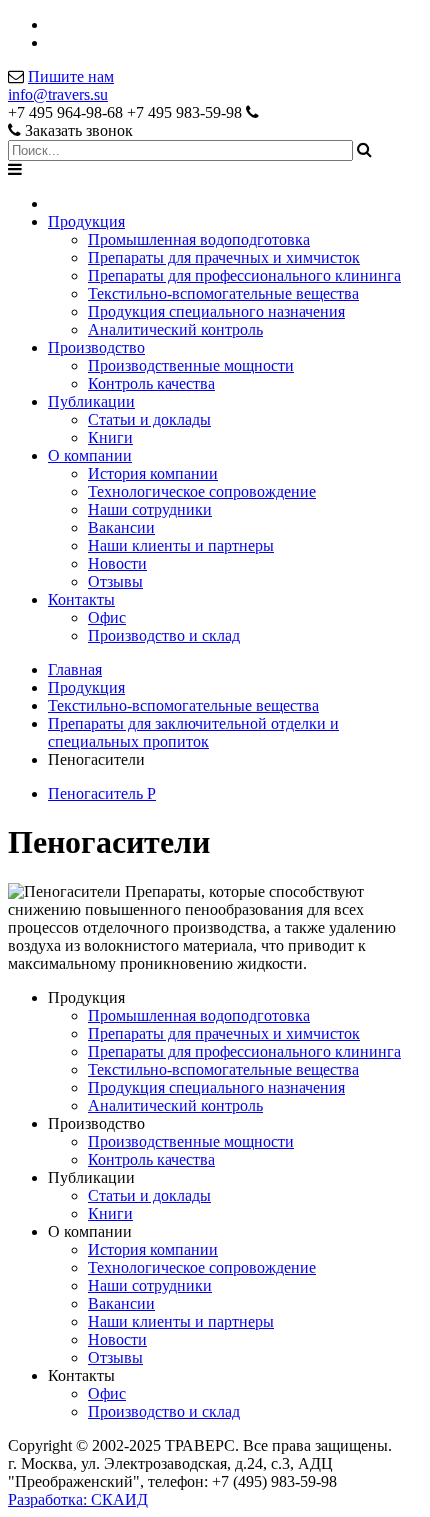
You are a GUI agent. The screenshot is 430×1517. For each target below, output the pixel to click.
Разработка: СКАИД (78, 1499)
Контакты (81, 599)
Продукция (86, 221)
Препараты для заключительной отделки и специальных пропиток (193, 732)
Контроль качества (151, 383)
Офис (107, 617)
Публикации (91, 401)
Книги (110, 437)
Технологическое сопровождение (202, 491)
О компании (90, 455)
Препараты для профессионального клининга (244, 275)
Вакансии (121, 527)
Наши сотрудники (150, 509)
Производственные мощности (191, 365)
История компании (153, 473)
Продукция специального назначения (216, 311)
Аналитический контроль (175, 329)
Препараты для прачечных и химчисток (224, 257)
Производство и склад (164, 635)
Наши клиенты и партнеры (181, 545)
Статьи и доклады (149, 419)
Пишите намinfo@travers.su (61, 85)
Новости (117, 563)
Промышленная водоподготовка (199, 239)
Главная (75, 669)
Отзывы (115, 581)
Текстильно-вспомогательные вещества (223, 293)
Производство (96, 347)
